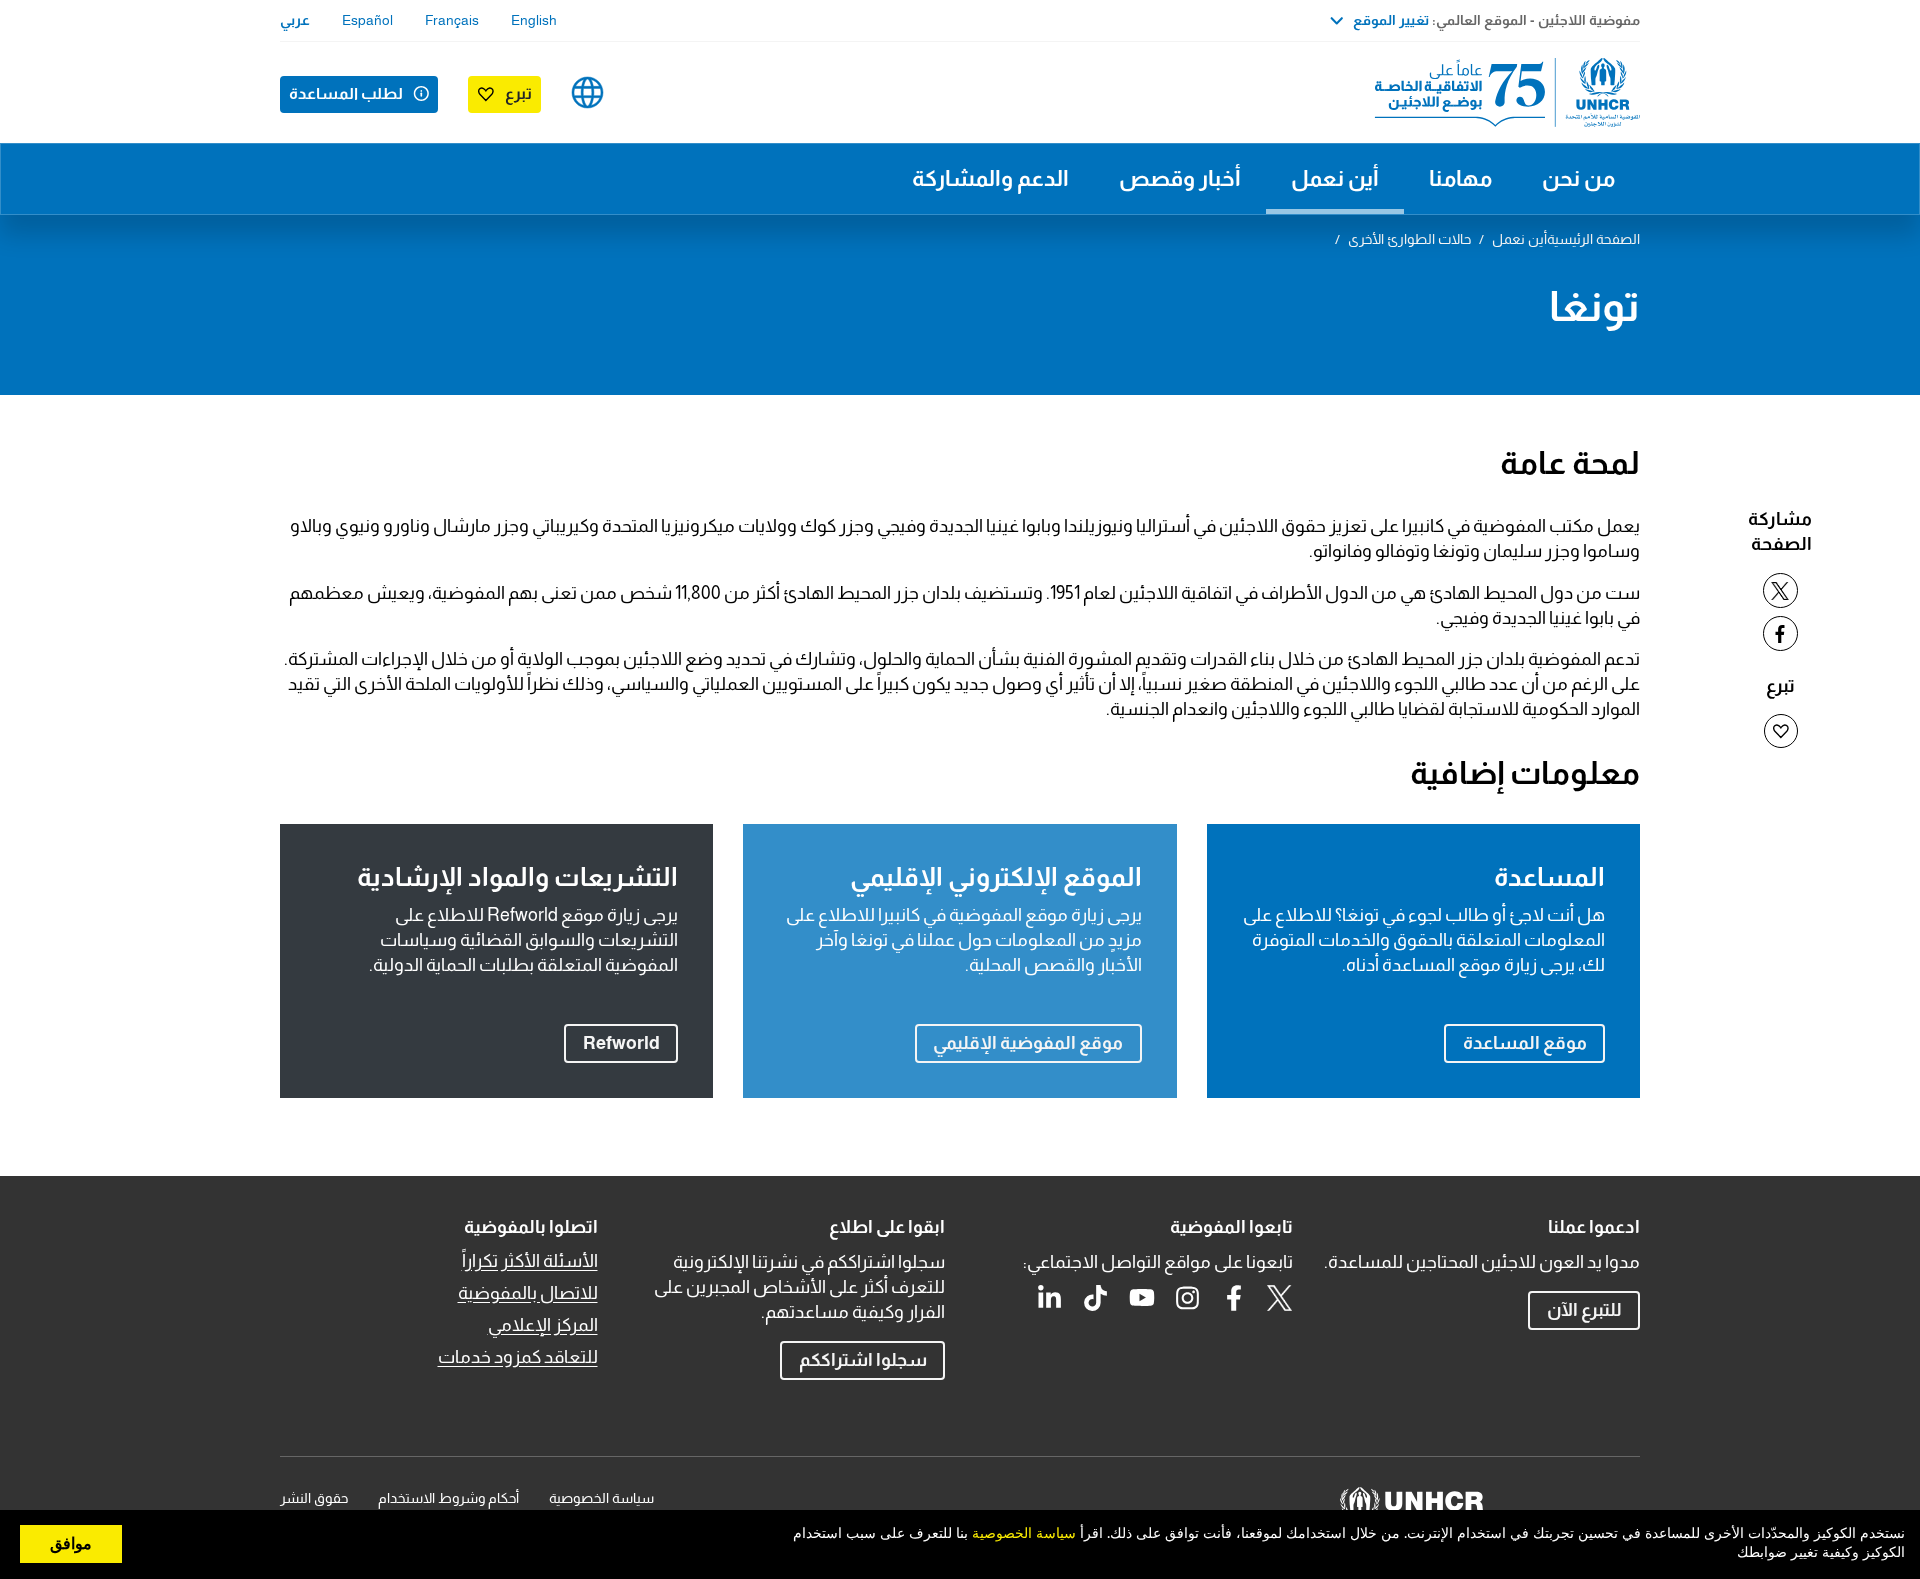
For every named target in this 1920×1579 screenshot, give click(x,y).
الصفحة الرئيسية (1593, 239)
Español (367, 20)
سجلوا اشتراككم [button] (863, 1360)
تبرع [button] (518, 93)
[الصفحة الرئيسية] (1500, 92)
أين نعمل (1335, 178)
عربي (295, 20)
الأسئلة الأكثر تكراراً (530, 1261)
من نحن (1578, 178)
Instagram (1188, 1298)
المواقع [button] (587, 92)
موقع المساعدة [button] (1525, 1043)
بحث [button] (650, 92)
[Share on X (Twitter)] (1780, 590)
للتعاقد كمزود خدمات (518, 1357)
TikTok (1096, 1298)
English (534, 20)
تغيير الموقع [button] (1391, 20)
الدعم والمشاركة (990, 178)
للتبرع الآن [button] (1584, 1310)
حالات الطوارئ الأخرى (1409, 239)
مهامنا (1460, 178)
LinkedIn (1050, 1298)
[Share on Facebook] (1780, 633)
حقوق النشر (314, 1498)
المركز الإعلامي (543, 1325)
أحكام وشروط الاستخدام (448, 1498)
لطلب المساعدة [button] (346, 93)
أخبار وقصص (1180, 178)
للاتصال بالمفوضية (528, 1293)
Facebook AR (1234, 1298)
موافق (71, 1544)
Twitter (1280, 1298)
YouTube (1142, 1298)
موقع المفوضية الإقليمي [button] (1028, 1043)
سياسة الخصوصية (601, 1498)
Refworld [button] (611, 1042)
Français (452, 20)
